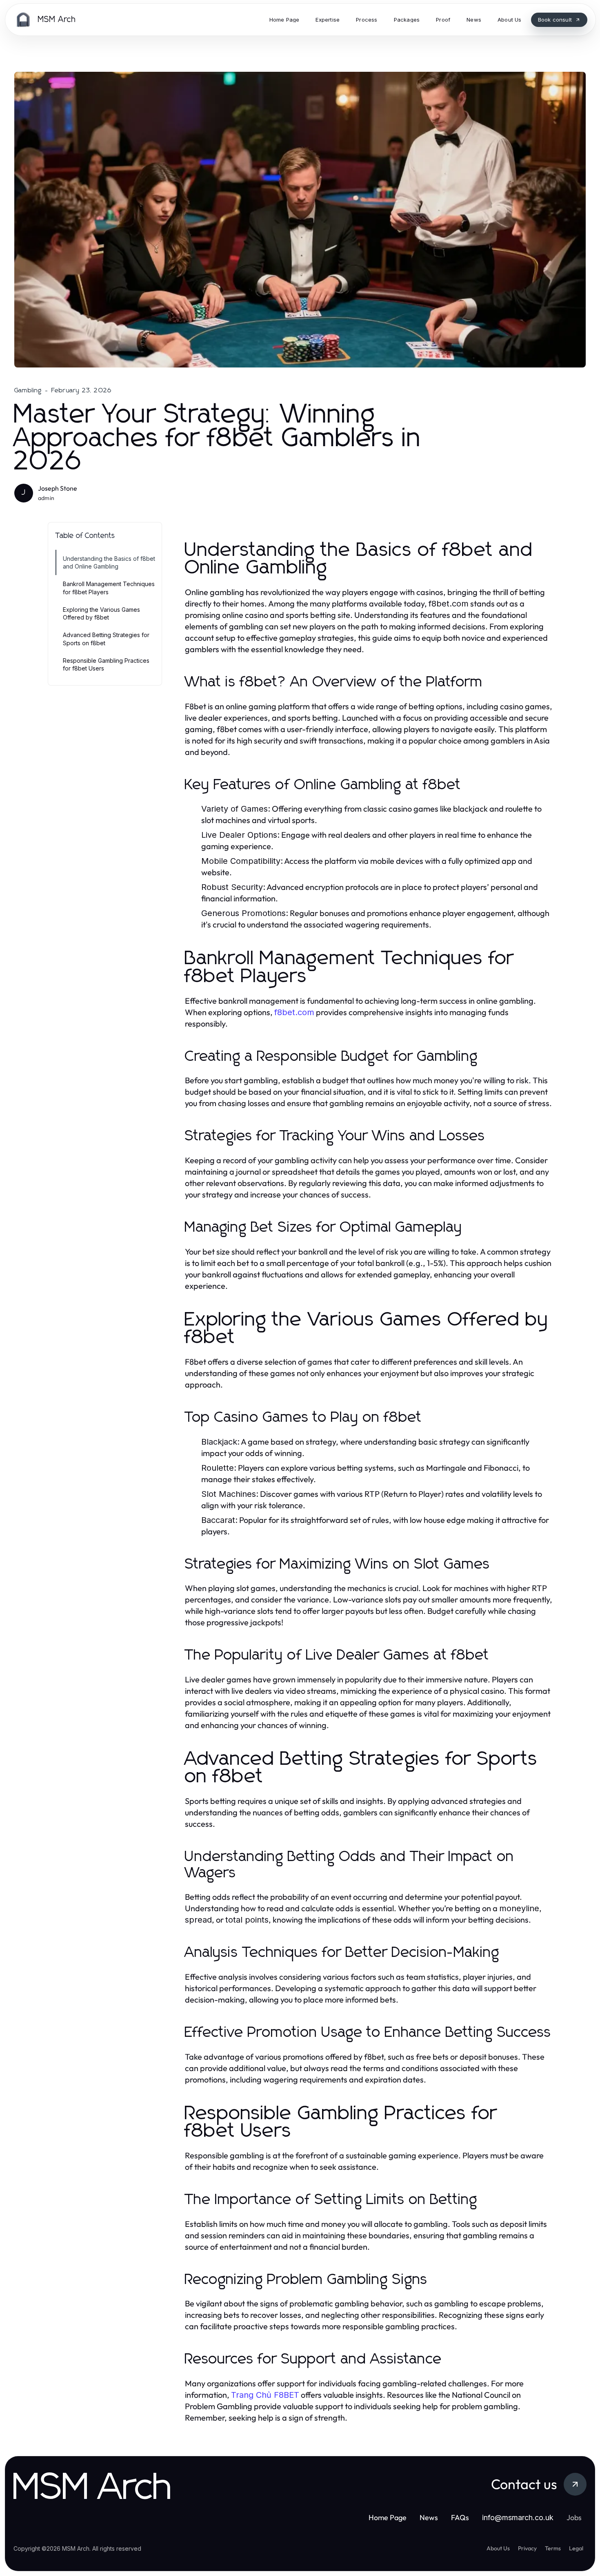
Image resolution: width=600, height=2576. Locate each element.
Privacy (527, 2548)
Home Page (388, 2517)
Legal (576, 2548)
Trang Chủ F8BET (265, 2395)
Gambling (28, 390)
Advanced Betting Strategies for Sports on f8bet (106, 639)
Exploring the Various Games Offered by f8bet (101, 613)
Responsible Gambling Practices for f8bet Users (106, 664)
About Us (498, 2548)
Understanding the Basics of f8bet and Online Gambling (109, 562)
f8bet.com (294, 1012)
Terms (553, 2548)
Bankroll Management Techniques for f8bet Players (109, 588)
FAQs (460, 2517)
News (429, 2517)
